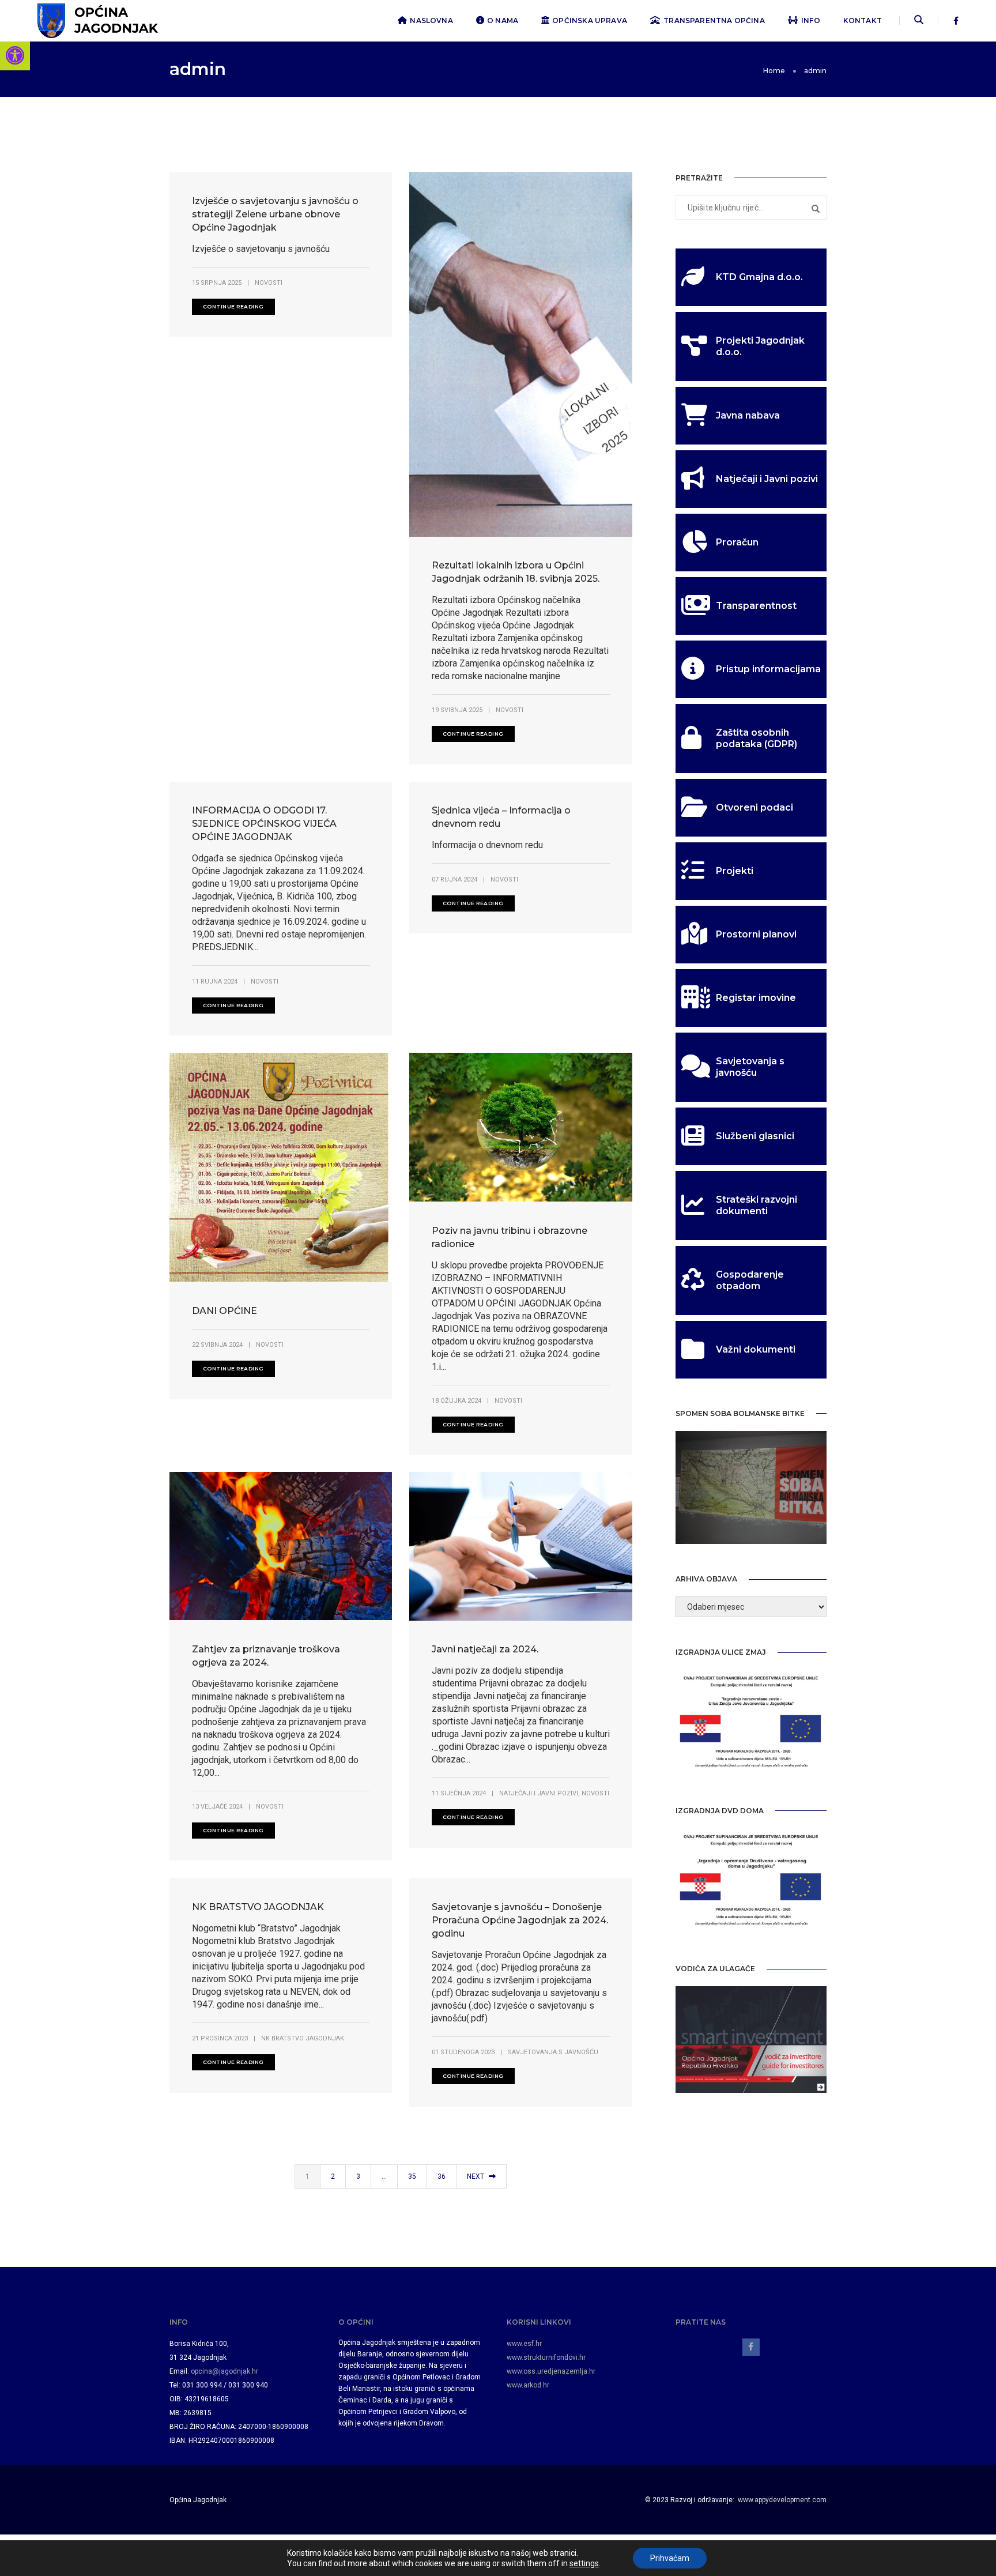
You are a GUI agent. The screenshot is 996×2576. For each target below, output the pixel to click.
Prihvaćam (670, 2558)
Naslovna (431, 20)
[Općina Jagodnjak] (98, 20)
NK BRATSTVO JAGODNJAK (258, 1907)
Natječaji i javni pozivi (539, 1793)
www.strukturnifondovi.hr (546, 2357)
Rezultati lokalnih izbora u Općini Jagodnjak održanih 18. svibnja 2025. (516, 572)
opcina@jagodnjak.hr (225, 2371)
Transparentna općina (714, 20)
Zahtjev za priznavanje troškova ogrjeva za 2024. (266, 1656)
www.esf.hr (524, 2344)
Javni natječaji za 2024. (485, 1649)
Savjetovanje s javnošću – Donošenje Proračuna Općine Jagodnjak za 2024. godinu (520, 1920)
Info (811, 20)
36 (442, 2176)
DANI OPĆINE (225, 1311)
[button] (15, 55)
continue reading (233, 306)
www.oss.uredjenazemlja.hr (551, 2371)
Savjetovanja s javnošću (553, 2052)
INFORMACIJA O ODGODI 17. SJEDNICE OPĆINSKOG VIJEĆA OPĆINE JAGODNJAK (264, 824)
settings (584, 2563)
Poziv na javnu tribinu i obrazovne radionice (510, 1237)
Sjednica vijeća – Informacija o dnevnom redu (501, 817)
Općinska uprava (590, 20)
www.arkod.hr (528, 2385)
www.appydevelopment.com (782, 2500)
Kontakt (863, 20)
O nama (503, 20)
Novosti (269, 283)
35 (412, 2176)
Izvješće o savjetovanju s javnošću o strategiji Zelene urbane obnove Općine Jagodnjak (275, 214)
